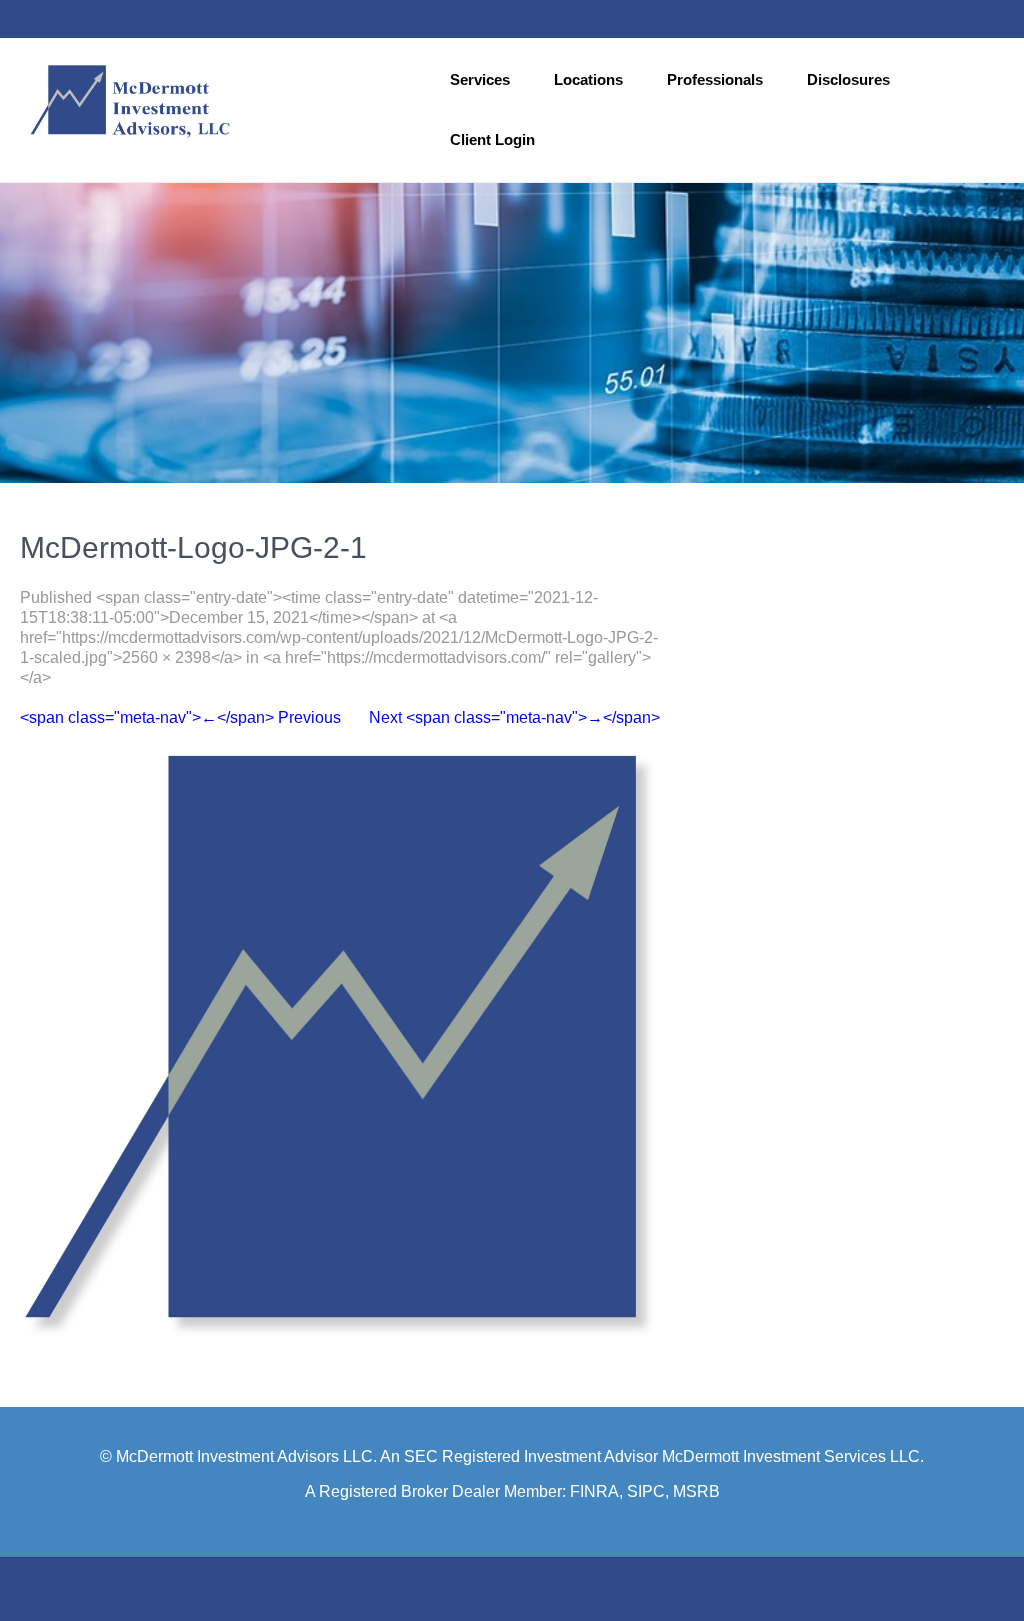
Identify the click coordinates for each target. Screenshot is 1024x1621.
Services (480, 79)
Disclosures (848, 79)
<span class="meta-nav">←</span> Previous (180, 717)
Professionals (715, 79)
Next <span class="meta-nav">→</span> (514, 717)
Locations (588, 79)
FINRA (594, 1491)
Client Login (492, 139)
